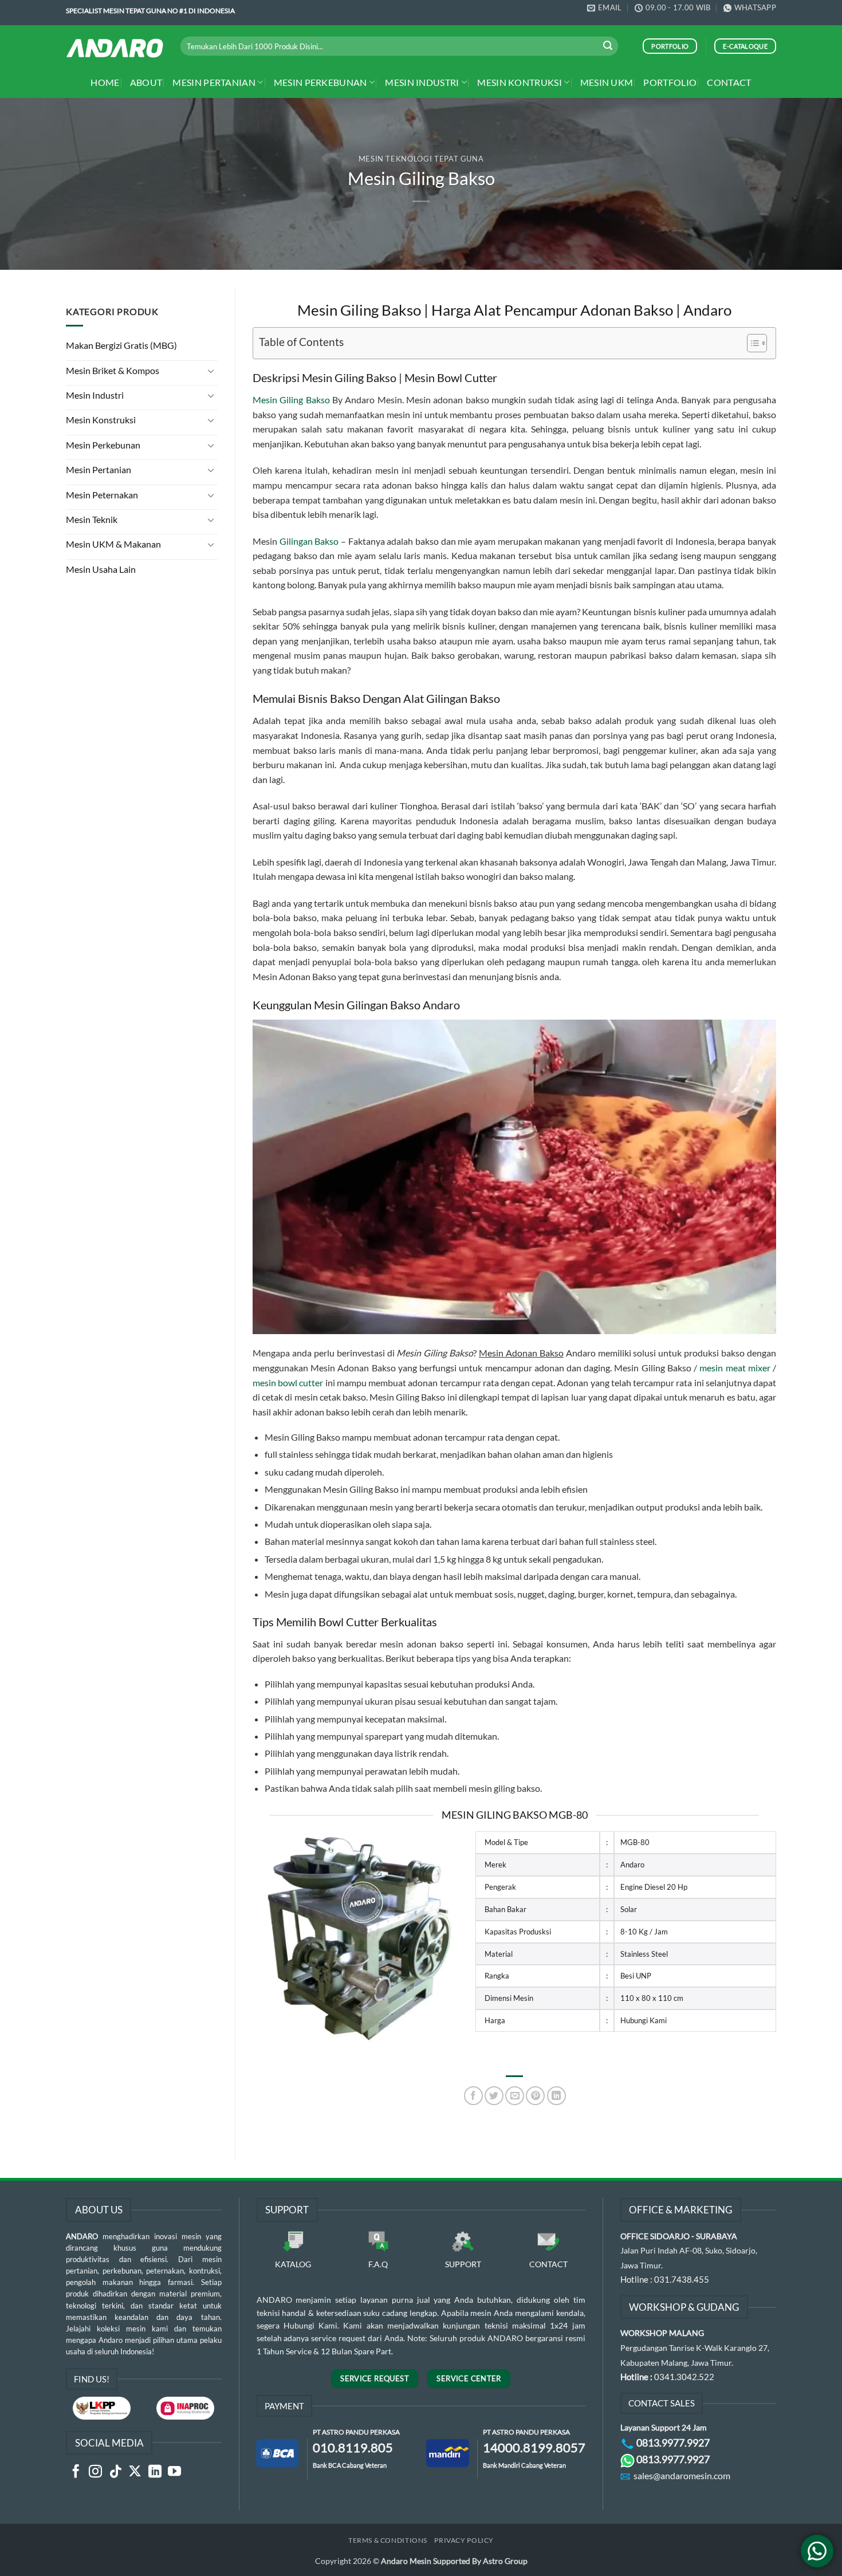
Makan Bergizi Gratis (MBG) (121, 345)
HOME (105, 82)
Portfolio (670, 82)
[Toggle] (211, 371)
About (146, 82)
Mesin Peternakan (102, 495)
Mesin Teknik (92, 519)
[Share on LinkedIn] (556, 2096)
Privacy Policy (464, 2540)
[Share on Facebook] (473, 2096)
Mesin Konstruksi (101, 420)
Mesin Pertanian (214, 82)
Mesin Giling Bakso (291, 400)
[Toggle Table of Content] (751, 343)
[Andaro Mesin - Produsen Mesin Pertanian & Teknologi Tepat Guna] (115, 48)
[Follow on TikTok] (115, 2472)
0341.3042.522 (684, 2377)
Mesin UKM (607, 82)
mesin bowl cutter (288, 1383)
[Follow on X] (135, 2472)
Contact (729, 82)
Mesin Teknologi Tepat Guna (421, 159)
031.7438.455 (682, 2279)
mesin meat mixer (735, 1368)
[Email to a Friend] (515, 2096)
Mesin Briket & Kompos (113, 370)
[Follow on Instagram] (95, 2472)
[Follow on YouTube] (174, 2472)
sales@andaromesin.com (682, 2475)
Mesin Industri (422, 82)
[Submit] (608, 46)
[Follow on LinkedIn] (155, 2472)
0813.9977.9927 (673, 2443)
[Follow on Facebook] (76, 2472)
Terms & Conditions (388, 2540)
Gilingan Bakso (309, 541)
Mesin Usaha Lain (101, 569)
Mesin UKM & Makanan (113, 544)
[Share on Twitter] (494, 2096)
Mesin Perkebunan (320, 82)
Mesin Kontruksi (520, 82)
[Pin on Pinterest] (535, 2096)
